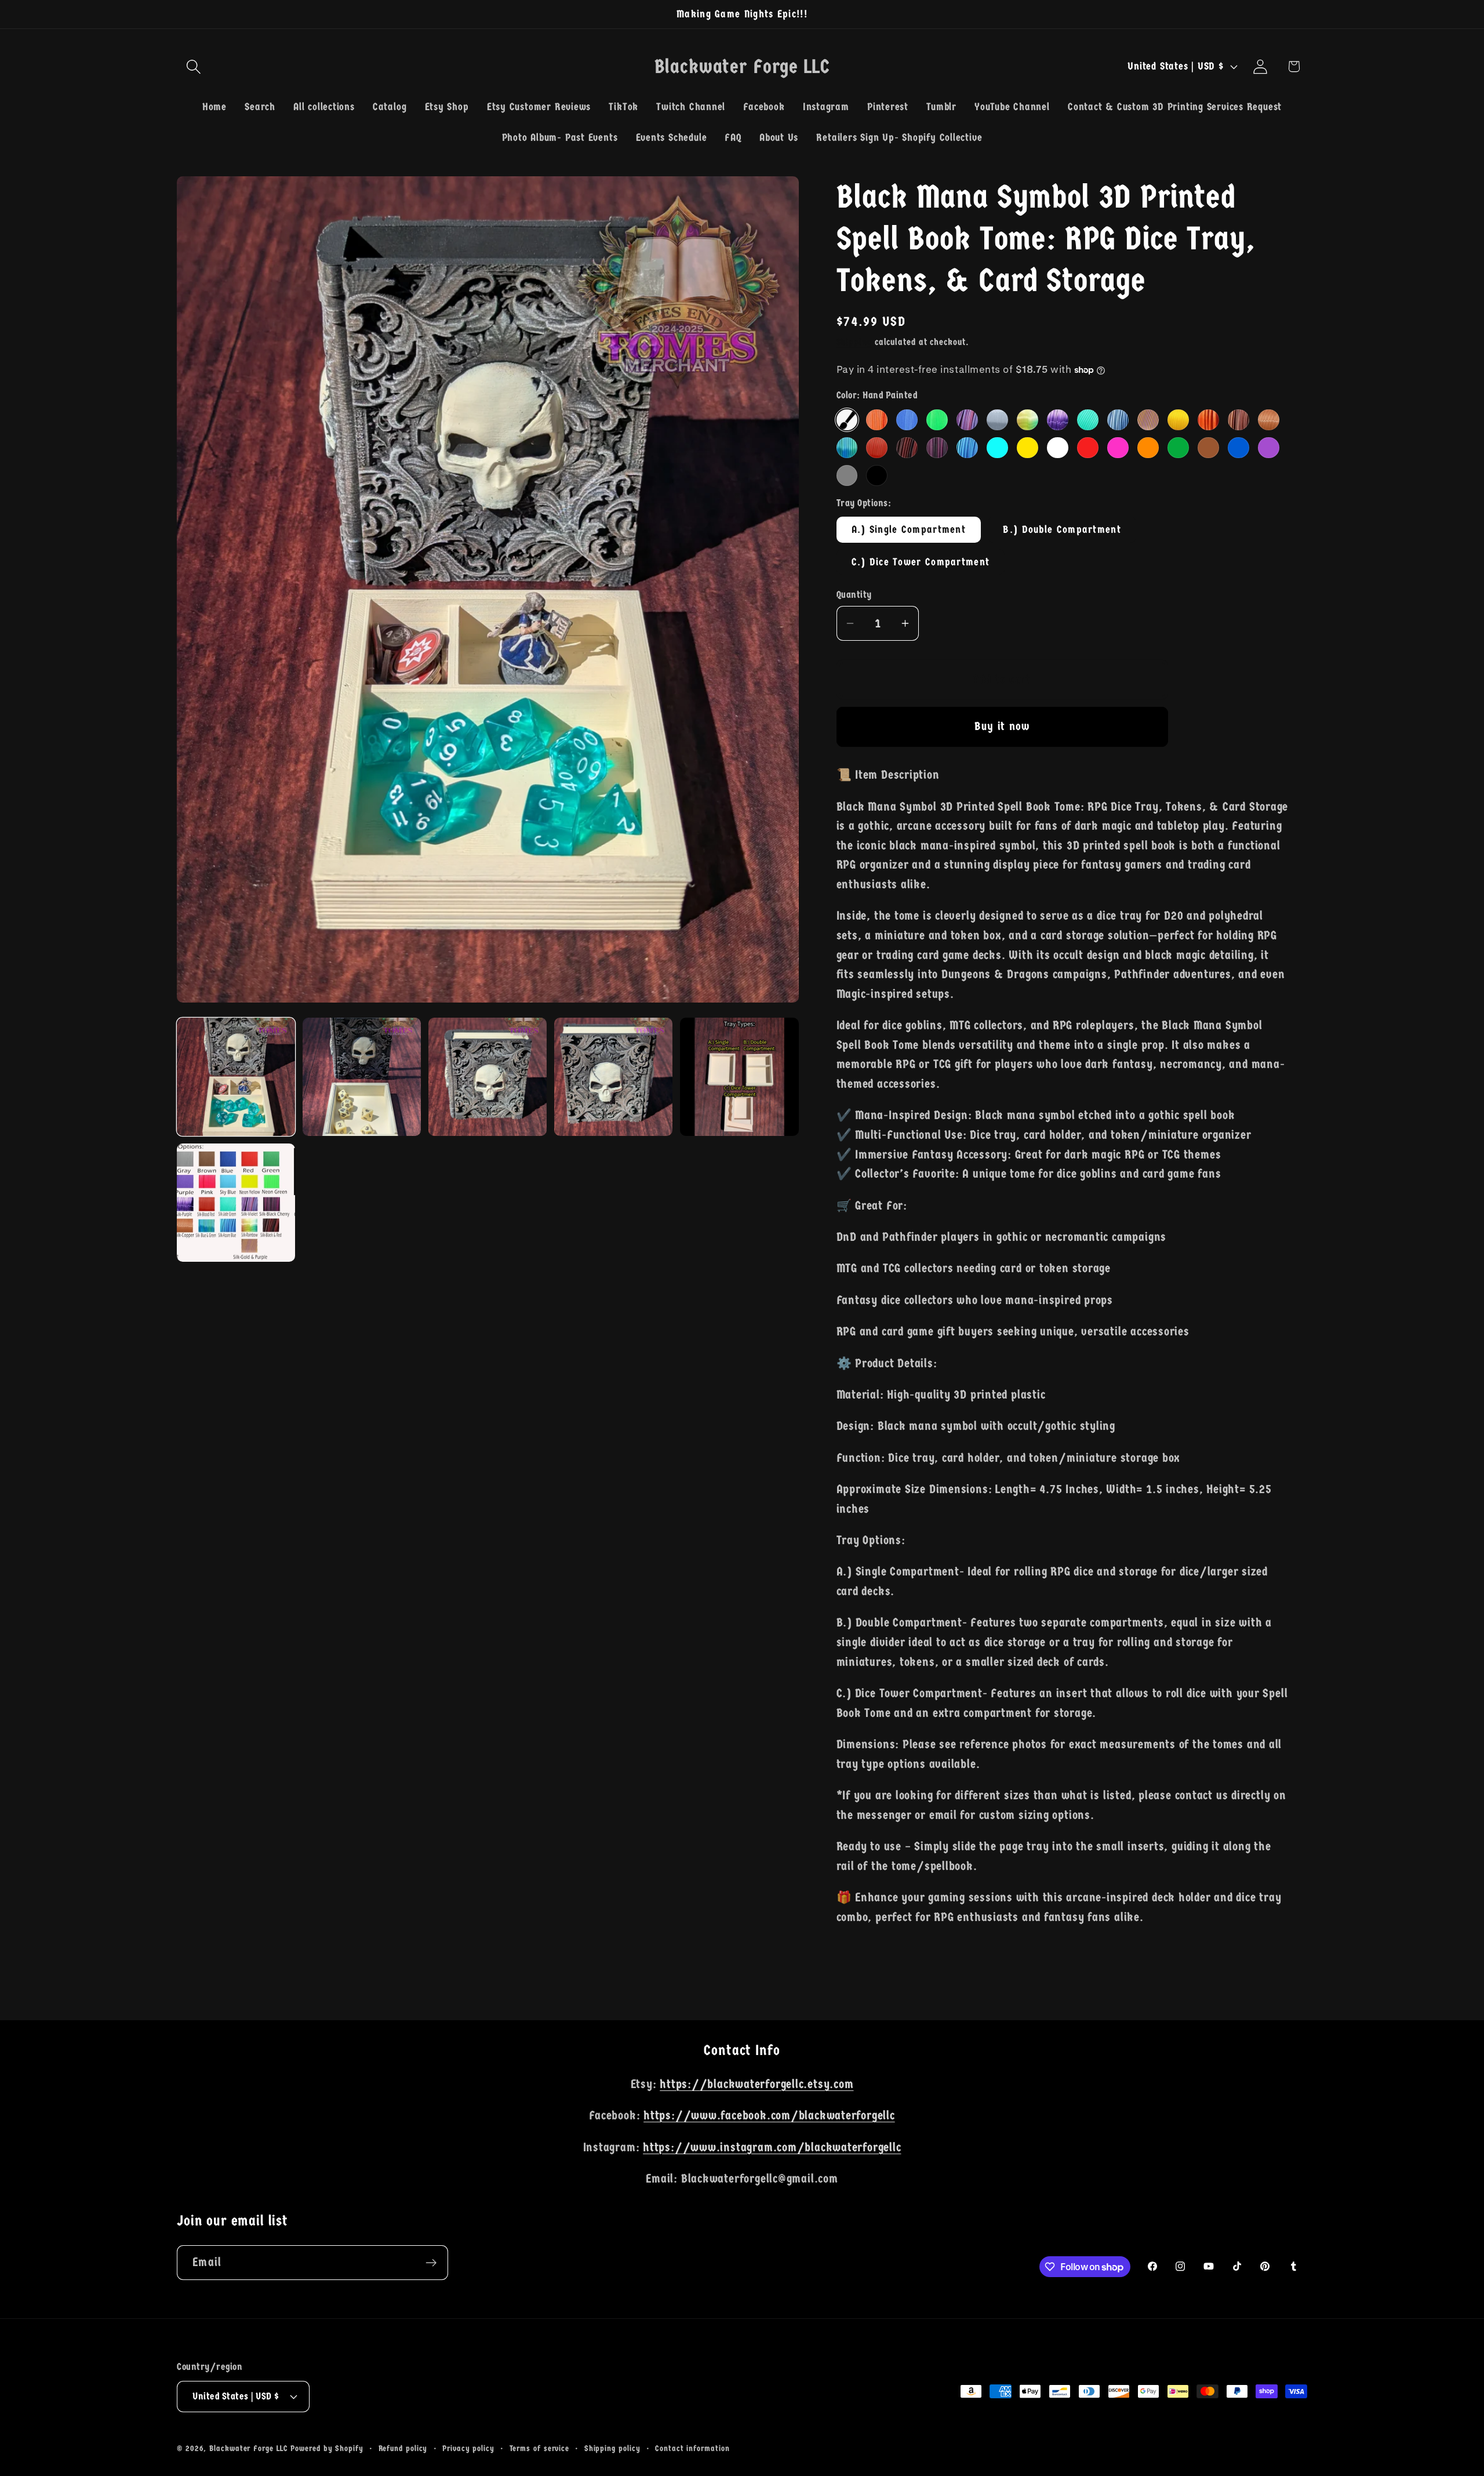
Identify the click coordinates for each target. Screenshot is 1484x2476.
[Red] (1087, 448)
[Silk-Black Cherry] (937, 448)
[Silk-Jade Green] (1087, 420)
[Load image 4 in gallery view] (613, 1077)
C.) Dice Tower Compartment (921, 562)
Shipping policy (612, 2448)
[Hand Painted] (847, 420)
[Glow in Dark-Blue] (907, 420)
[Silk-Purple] (1057, 420)
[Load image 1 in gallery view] (236, 1077)
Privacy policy (468, 2448)
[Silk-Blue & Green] (847, 448)
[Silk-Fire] (1208, 420)
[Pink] (1118, 448)
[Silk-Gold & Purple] (1148, 420)
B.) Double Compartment (1062, 529)
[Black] (876, 475)
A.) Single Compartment (909, 529)
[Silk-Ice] (1118, 420)
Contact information (692, 2448)
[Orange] (1148, 448)
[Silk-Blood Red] (876, 448)
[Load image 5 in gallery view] (739, 1077)
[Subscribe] (431, 2263)
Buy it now (1002, 726)
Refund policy (403, 2448)
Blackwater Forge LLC (248, 2448)
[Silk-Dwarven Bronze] (1238, 420)
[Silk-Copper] (1268, 420)
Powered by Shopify (327, 2448)
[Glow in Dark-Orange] (876, 420)
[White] (1057, 448)
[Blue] (1238, 448)
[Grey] (847, 475)
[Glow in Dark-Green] (937, 420)
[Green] (1178, 448)
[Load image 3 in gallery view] (488, 1077)
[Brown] (1208, 448)
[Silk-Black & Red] (907, 448)
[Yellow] (1027, 448)
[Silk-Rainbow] (1027, 420)
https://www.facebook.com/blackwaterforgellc (769, 2116)
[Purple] (1268, 448)
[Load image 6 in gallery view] (236, 1203)
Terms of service (540, 2448)
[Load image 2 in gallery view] (362, 1077)
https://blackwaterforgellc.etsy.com (756, 2084)
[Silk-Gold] (1178, 420)
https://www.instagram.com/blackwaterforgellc (772, 2147)
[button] (193, 66)
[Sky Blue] (997, 448)
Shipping (854, 342)
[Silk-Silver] (997, 420)
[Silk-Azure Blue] (967, 448)
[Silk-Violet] (967, 420)
